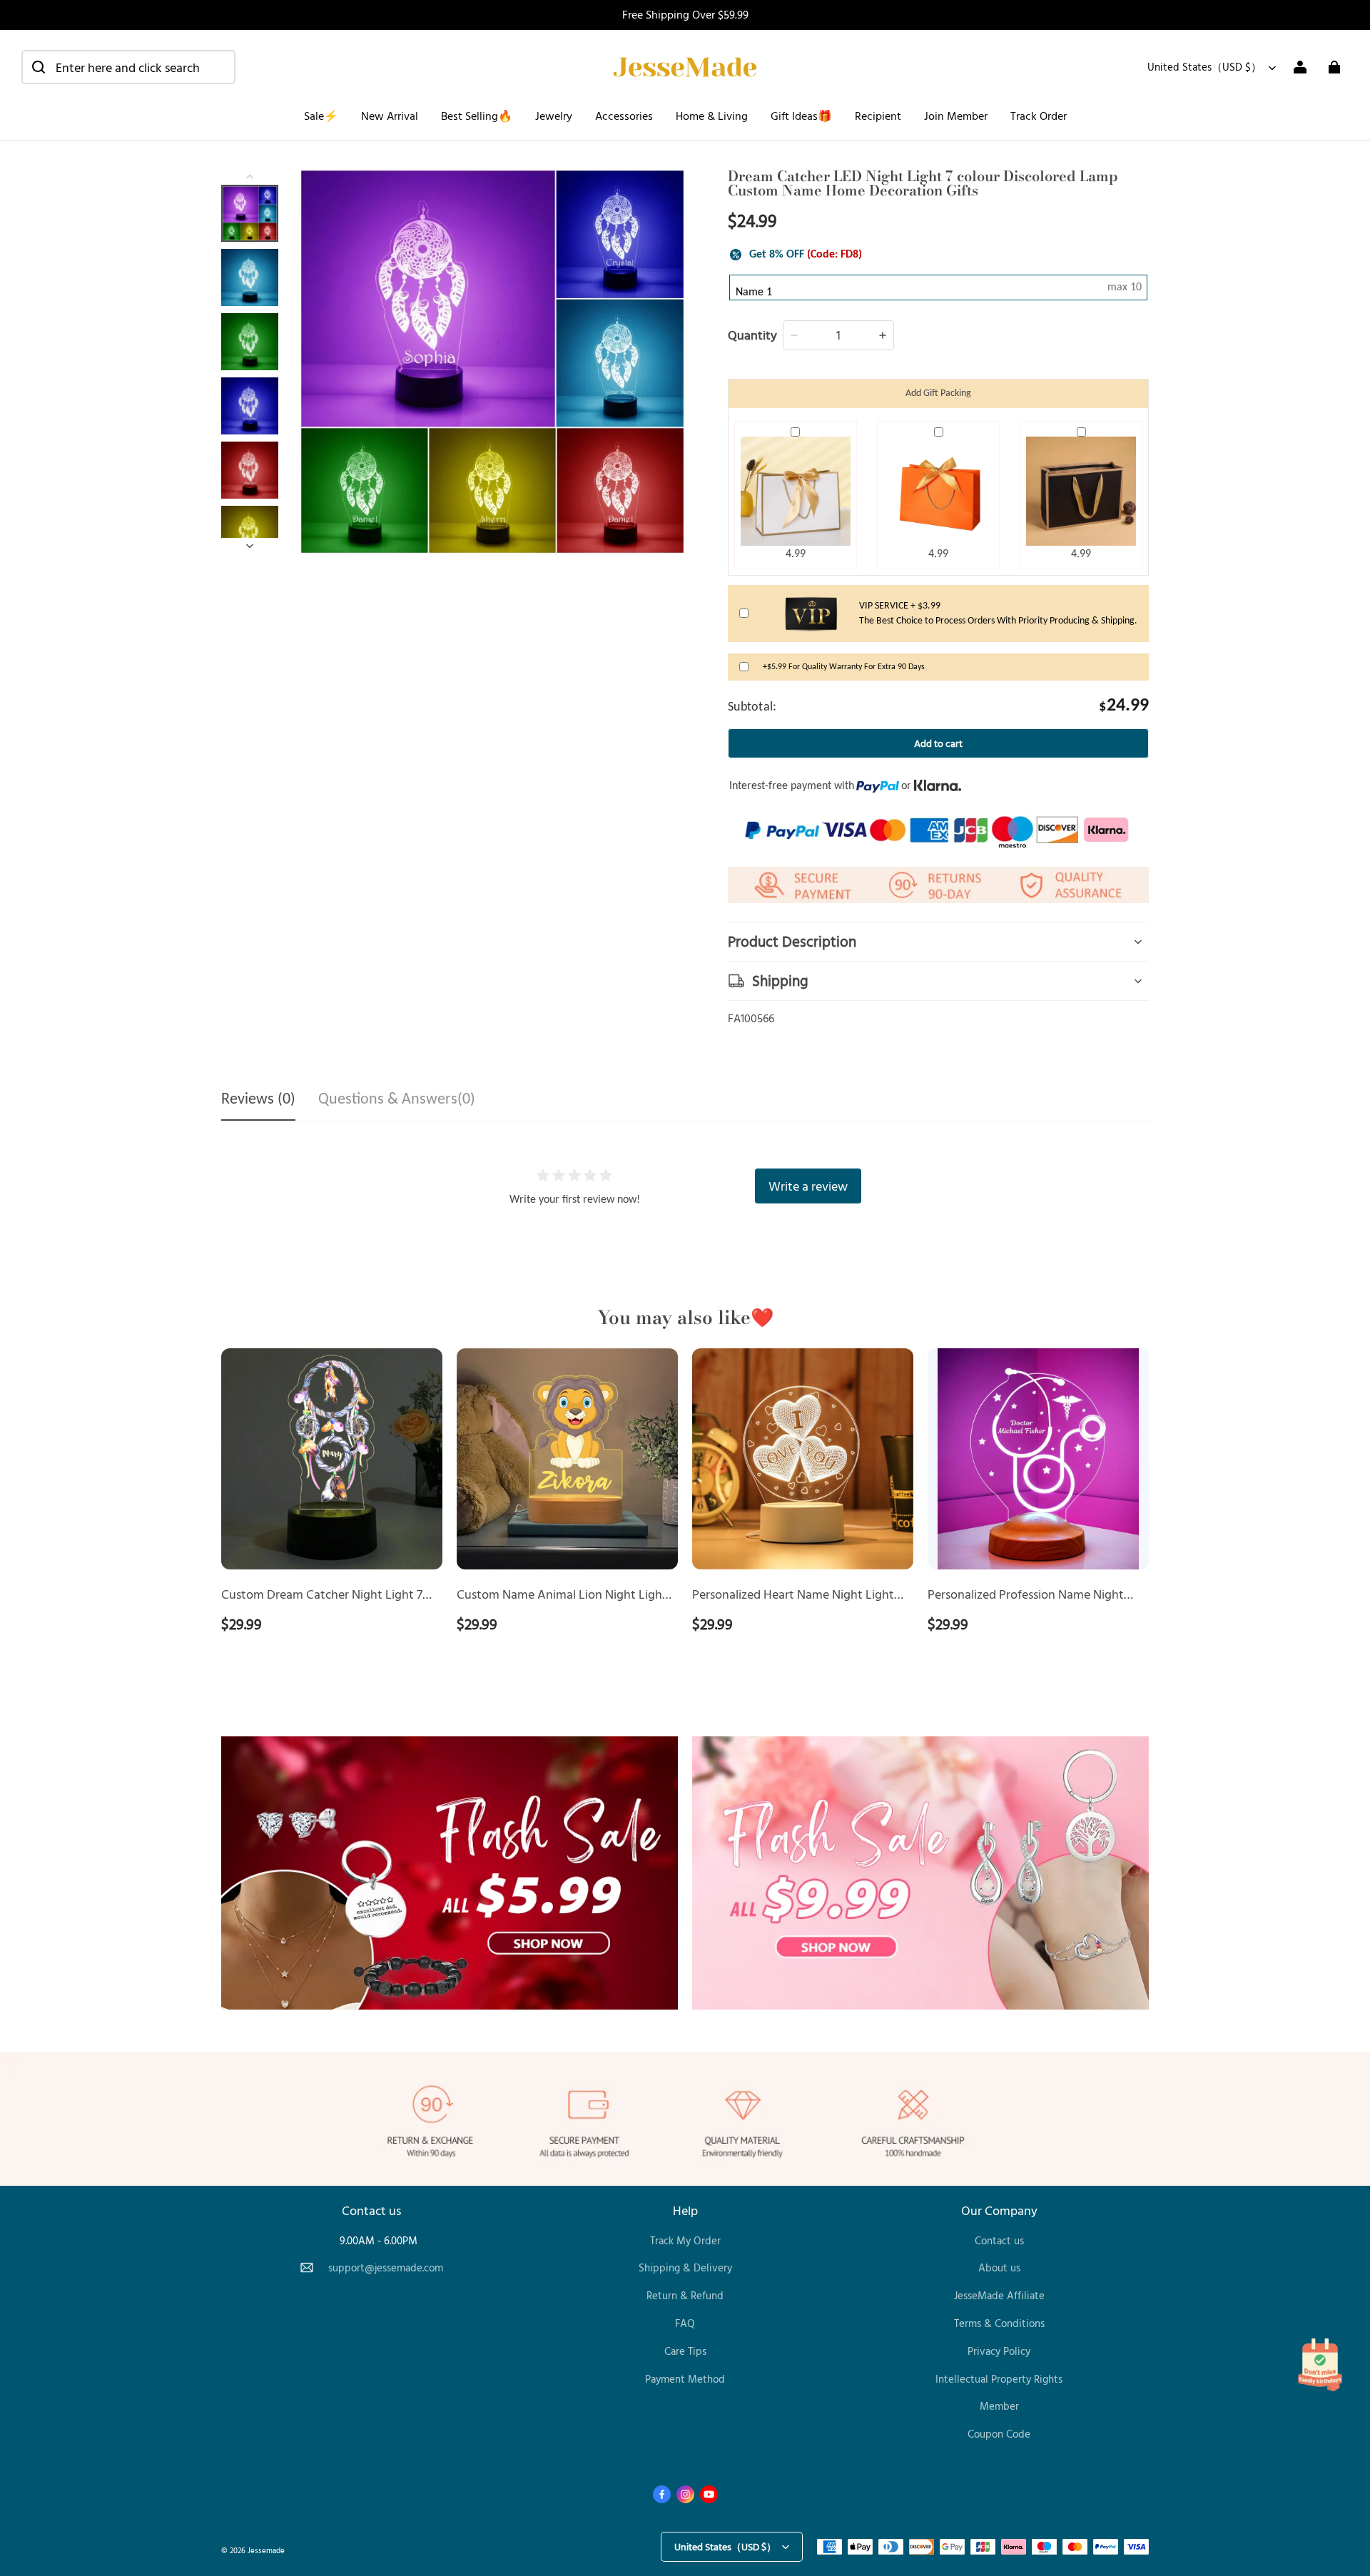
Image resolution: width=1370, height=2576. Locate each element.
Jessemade (266, 2550)
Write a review (808, 1186)
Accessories (624, 116)
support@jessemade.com (386, 2267)
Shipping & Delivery (685, 2267)
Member (999, 2406)
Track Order (1039, 116)
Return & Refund (685, 2295)
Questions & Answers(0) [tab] (397, 1100)
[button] (128, 67)
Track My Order (685, 2240)
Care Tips (685, 2351)
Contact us (999, 2240)
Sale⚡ (321, 116)
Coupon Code (999, 2434)
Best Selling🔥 (477, 116)
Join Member (956, 116)
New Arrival (390, 116)
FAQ (685, 2323)
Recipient (878, 116)
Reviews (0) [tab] (258, 1100)
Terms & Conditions (999, 2323)
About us (999, 2267)
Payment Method (685, 2379)
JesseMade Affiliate (999, 2295)
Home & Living (712, 116)
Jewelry (554, 116)
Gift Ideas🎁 (801, 116)
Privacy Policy (999, 2351)
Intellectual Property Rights (999, 2379)
